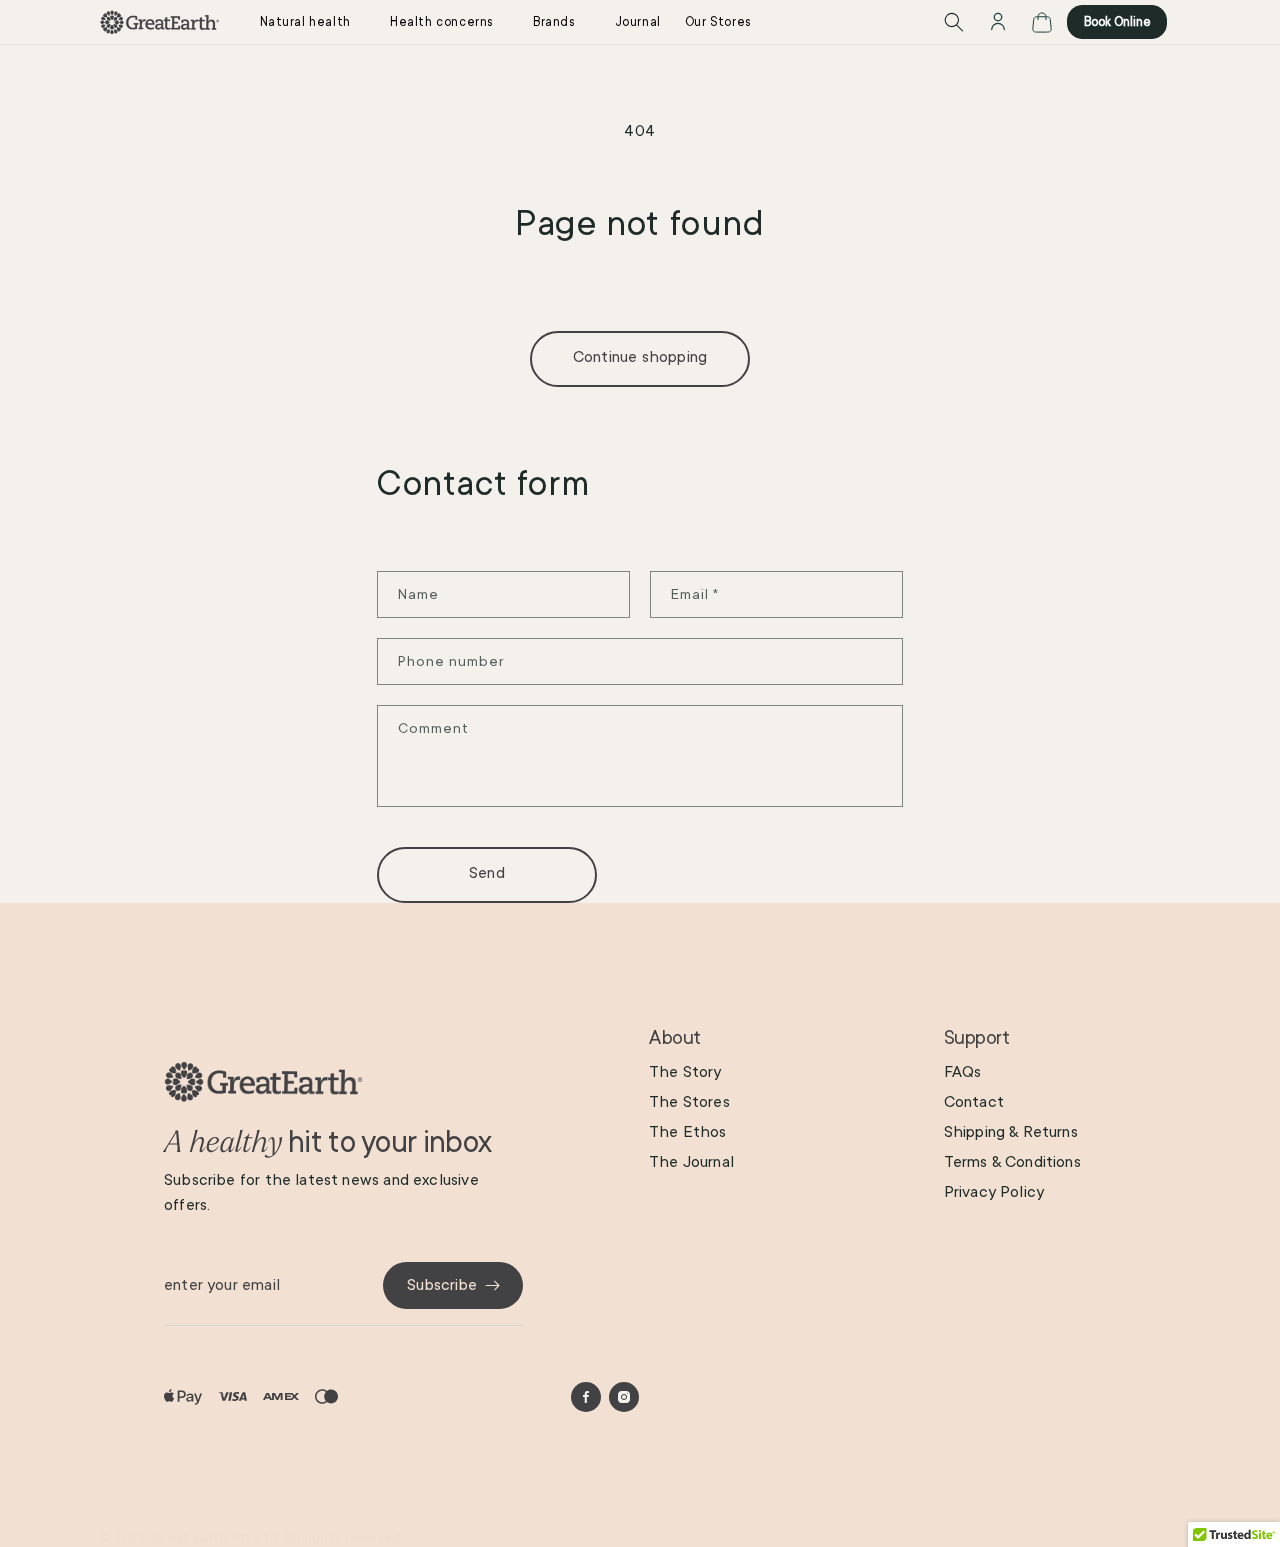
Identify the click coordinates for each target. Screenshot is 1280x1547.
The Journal (691, 1162)
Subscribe (442, 1285)
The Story (685, 1072)
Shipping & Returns (1011, 1132)
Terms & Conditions (1012, 1162)
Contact (974, 1102)
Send (487, 873)
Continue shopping (640, 357)
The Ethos (688, 1132)
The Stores (689, 1102)
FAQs (963, 1072)
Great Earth (190, 1538)
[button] (313, 22)
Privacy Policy (994, 1192)
